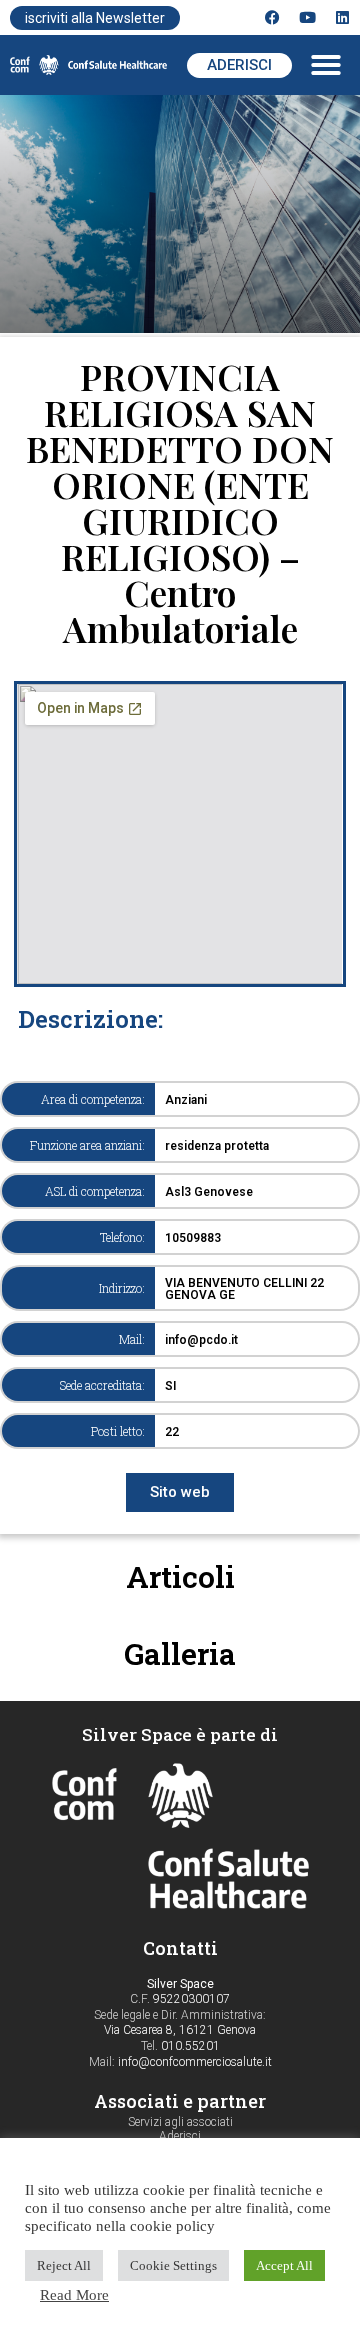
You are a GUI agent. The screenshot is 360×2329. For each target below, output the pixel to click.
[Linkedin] (342, 17)
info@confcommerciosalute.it (195, 2062)
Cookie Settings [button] (173, 2265)
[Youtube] (307, 17)
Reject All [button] (64, 2265)
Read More (74, 2295)
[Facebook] (272, 17)
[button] (326, 65)
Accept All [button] (284, 2265)
